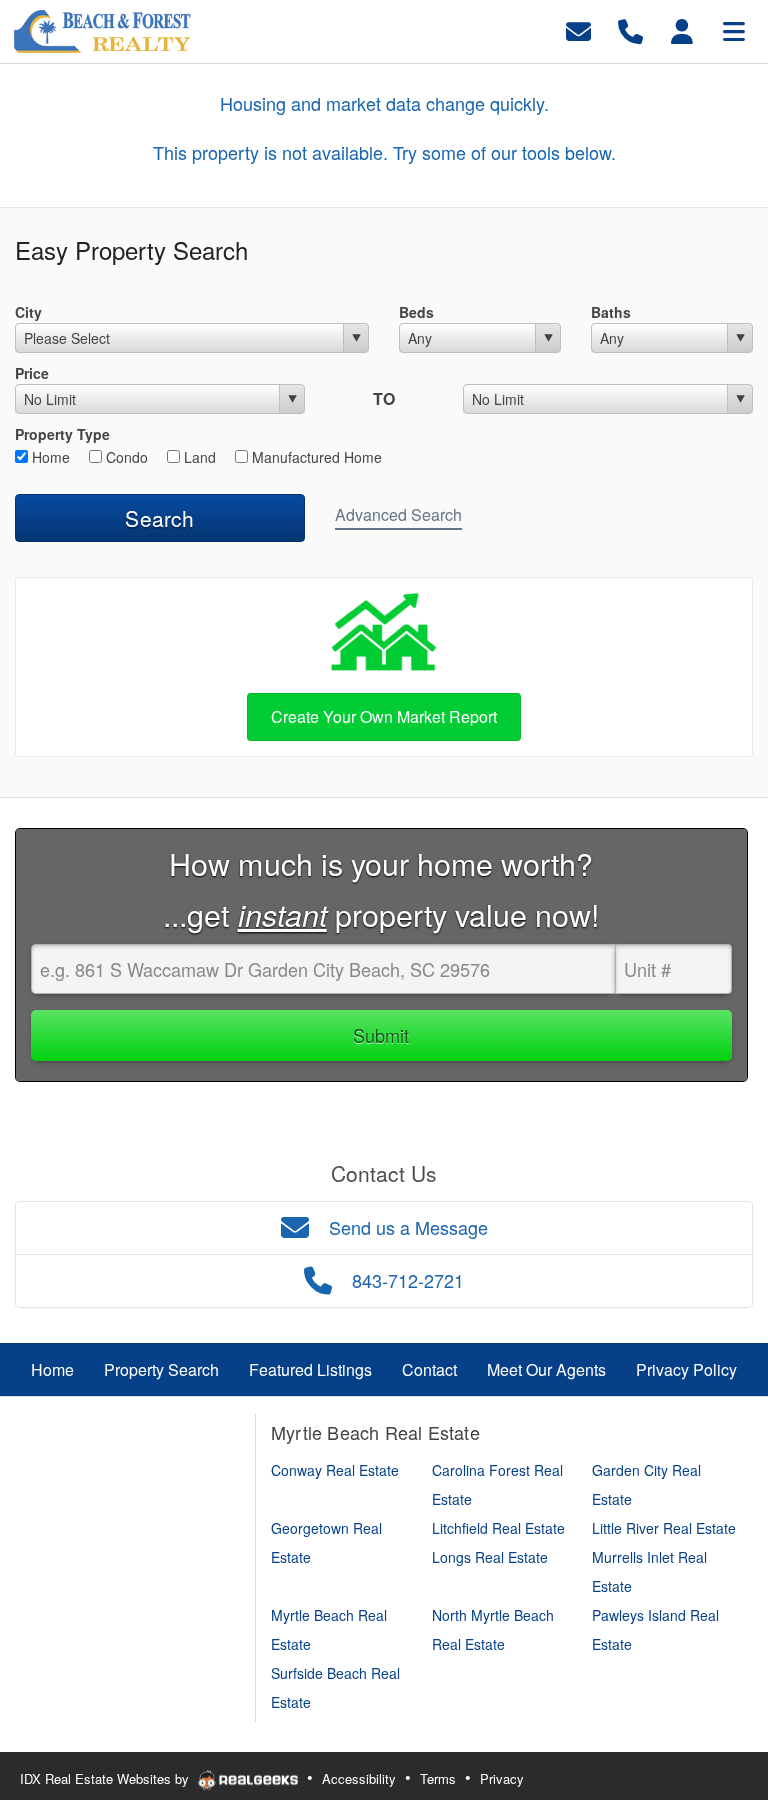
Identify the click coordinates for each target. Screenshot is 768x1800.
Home (49, 457)
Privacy (502, 1778)
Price (32, 373)
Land (198, 457)
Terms (438, 1778)
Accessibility (359, 1778)
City (28, 312)
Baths (611, 312)
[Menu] (734, 29)
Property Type (62, 434)
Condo (125, 457)
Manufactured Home (315, 457)
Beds (416, 312)
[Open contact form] (578, 29)
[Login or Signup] (682, 29)
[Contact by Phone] (630, 29)
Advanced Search (398, 514)
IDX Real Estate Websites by (106, 1778)
